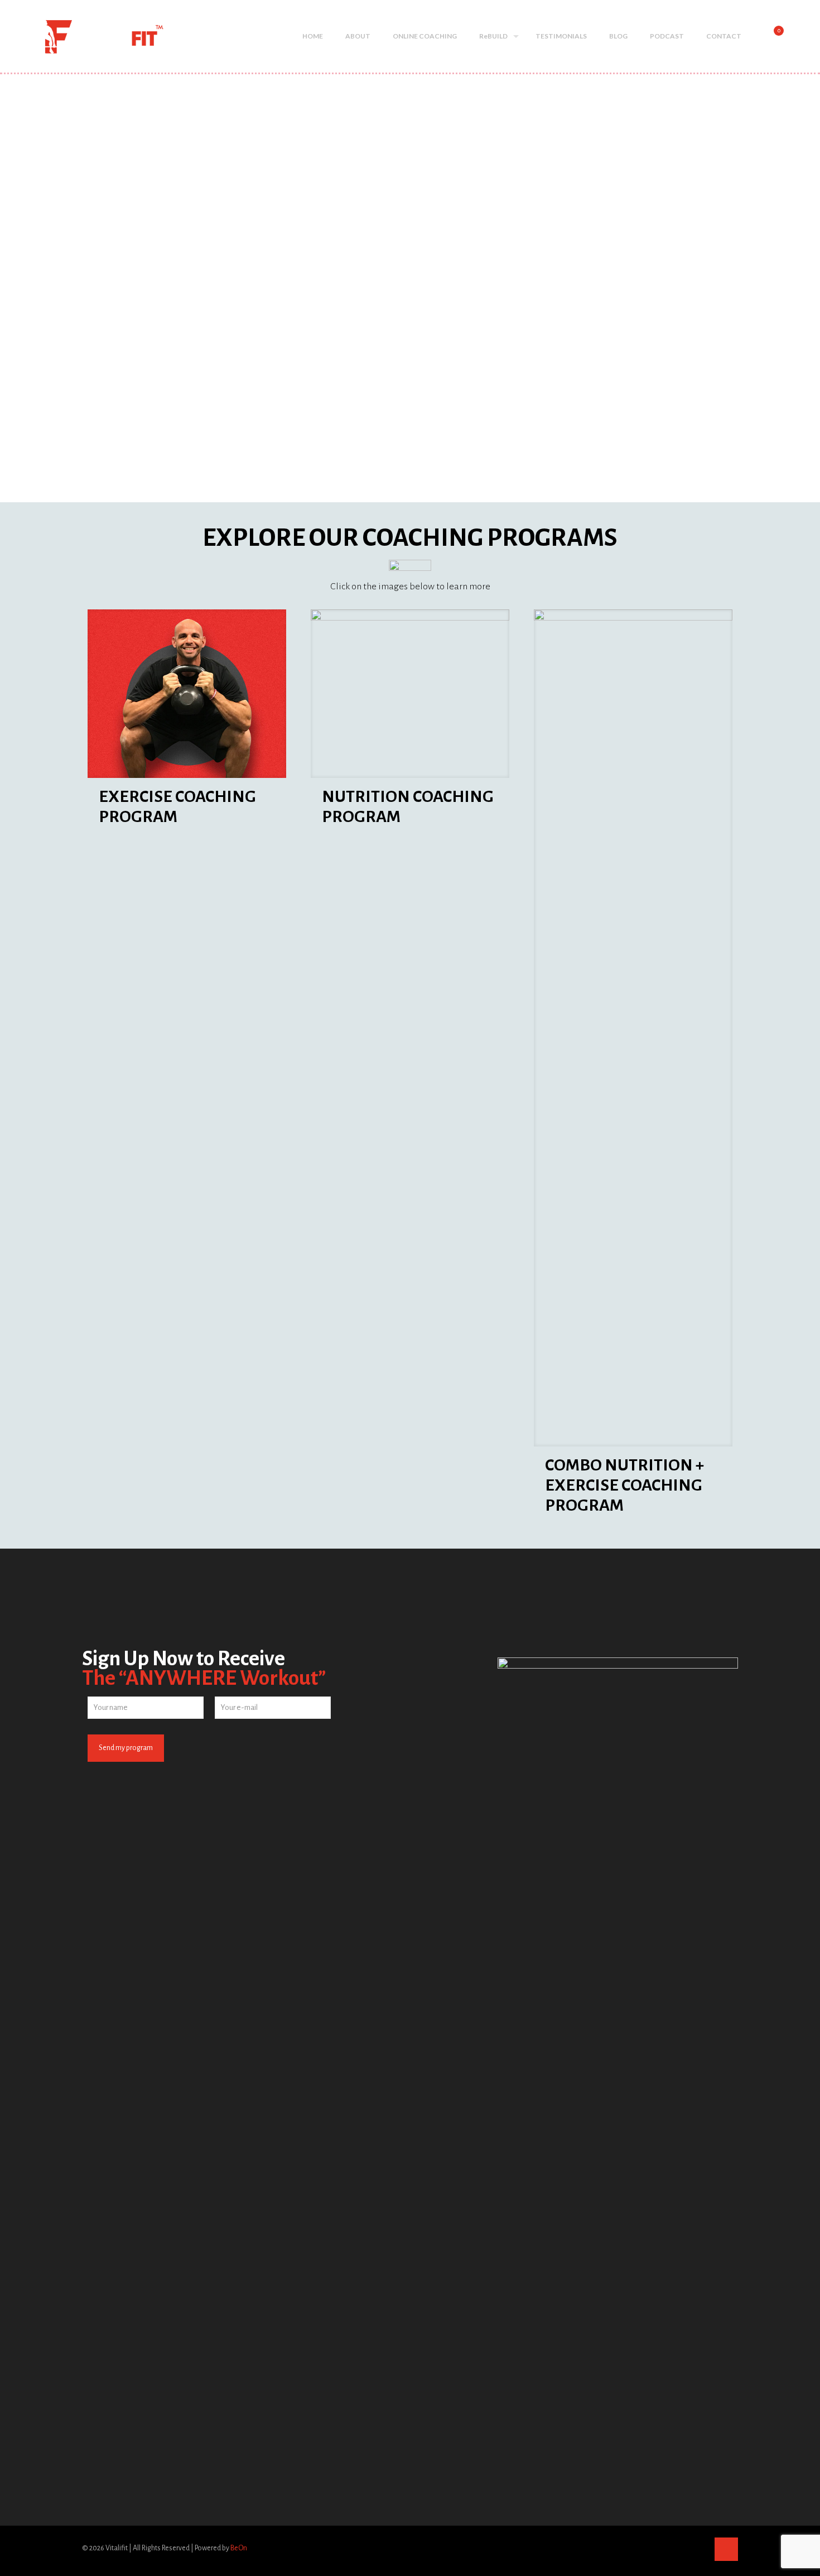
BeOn (239, 2548)
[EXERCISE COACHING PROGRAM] (187, 694)
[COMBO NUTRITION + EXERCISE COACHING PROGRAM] (633, 1028)
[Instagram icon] (699, 2548)
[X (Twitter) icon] (676, 2548)
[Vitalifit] (88, 36)
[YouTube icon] (688, 2548)
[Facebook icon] (664, 2548)
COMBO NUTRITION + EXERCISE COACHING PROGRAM (624, 1485)
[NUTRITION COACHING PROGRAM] (410, 694)
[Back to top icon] (726, 2549)
